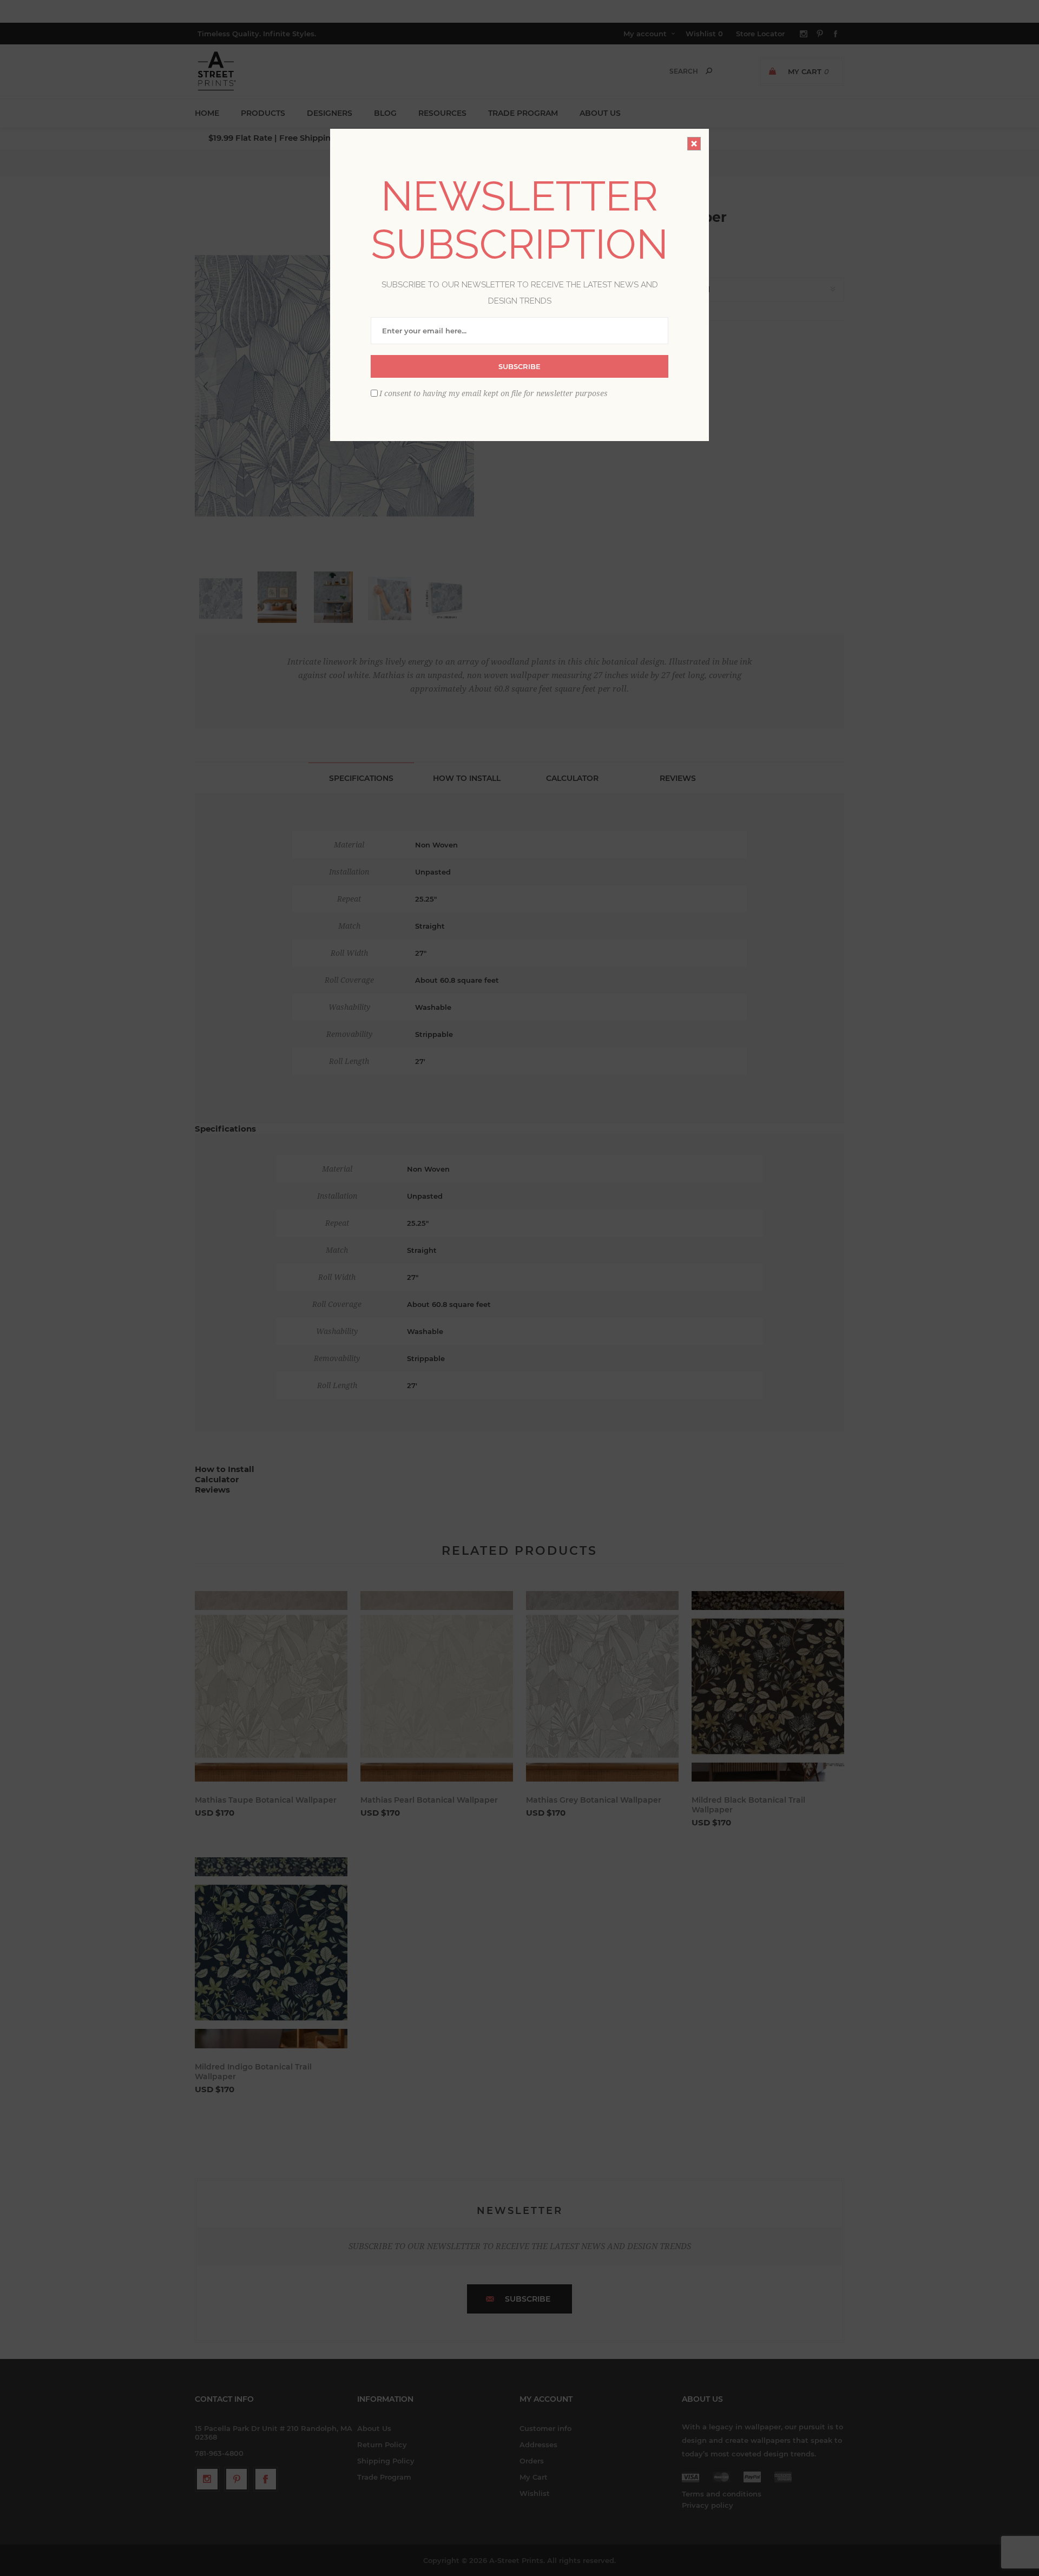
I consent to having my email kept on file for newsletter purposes (494, 393)
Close (694, 144)
